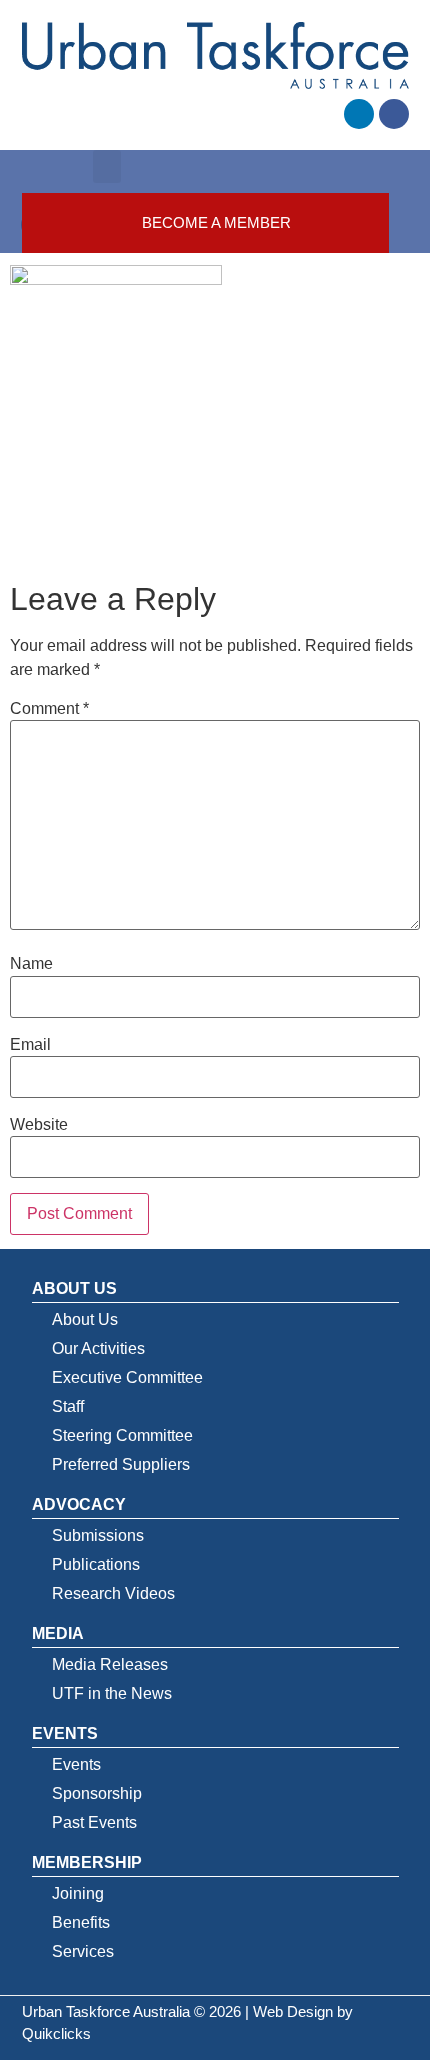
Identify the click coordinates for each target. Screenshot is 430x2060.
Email (30, 1045)
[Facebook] (394, 114)
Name (31, 964)
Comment (49, 709)
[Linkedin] (359, 114)
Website (39, 1125)
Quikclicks (56, 2033)
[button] (107, 166)
